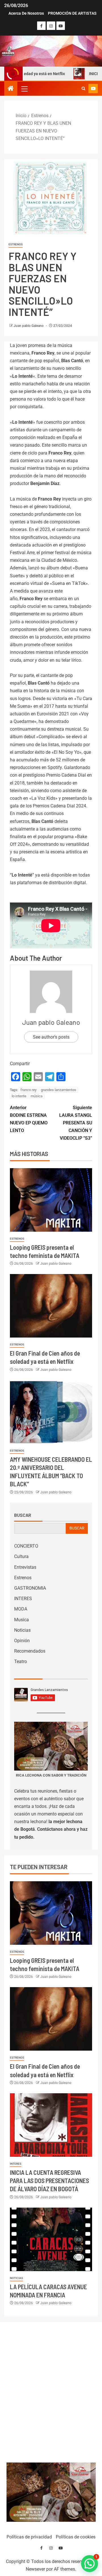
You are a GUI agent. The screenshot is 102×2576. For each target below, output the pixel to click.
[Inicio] (11, 89)
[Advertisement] (51, 2391)
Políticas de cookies (76, 2537)
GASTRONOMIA (30, 1588)
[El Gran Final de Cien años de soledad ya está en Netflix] (51, 1306)
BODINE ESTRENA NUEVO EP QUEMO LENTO (29, 1119)
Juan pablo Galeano (29, 326)
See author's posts (51, 1037)
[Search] (83, 89)
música (37, 1096)
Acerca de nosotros (26, 13)
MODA (21, 1609)
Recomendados (30, 1651)
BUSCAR (77, 1528)
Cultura (21, 1556)
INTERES (23, 1599)
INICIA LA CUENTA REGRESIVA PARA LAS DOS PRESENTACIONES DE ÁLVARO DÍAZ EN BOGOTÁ (49, 2181)
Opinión (22, 1641)
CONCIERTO (26, 1546)
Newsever (35, 2569)
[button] (24, 89)
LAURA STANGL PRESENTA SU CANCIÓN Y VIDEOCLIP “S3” (76, 1123)
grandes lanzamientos (59, 1090)
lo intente (19, 1096)
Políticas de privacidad (29, 2537)
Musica (22, 1620)
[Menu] (24, 89)
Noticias (22, 1630)
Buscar (23, 1515)
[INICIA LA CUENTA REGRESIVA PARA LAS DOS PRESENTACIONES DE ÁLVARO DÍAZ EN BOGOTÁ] (51, 2125)
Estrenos (16, 244)
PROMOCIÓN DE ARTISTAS (72, 13)
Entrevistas (25, 1567)
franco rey (28, 1090)
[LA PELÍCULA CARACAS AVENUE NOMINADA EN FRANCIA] (51, 2239)
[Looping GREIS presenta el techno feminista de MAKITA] (51, 1200)
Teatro (21, 1661)
